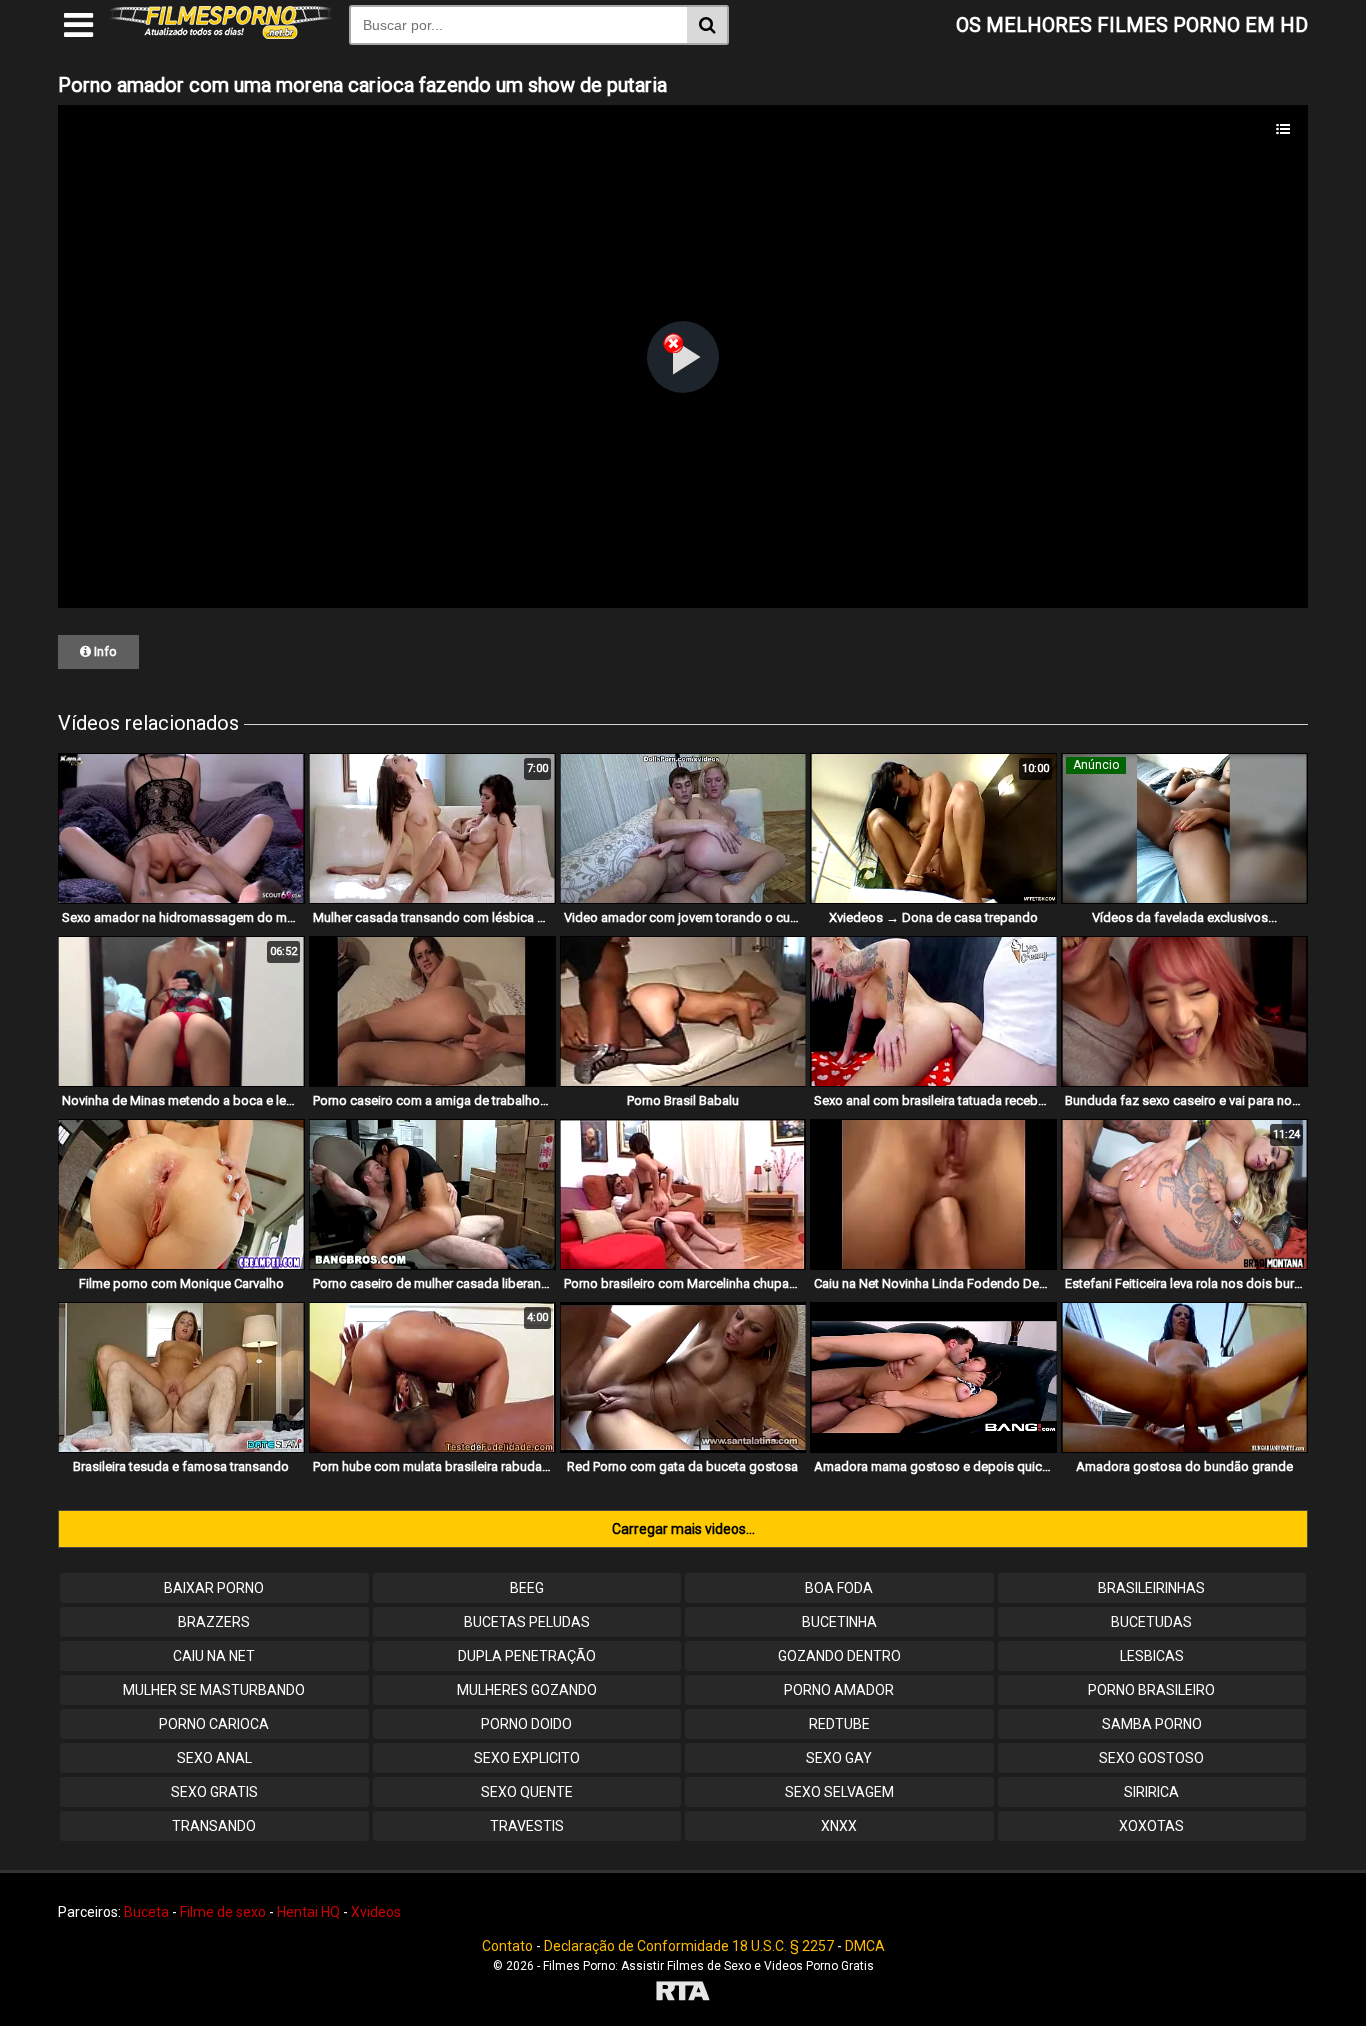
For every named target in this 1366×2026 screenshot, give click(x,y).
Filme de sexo (223, 1912)
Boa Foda (839, 1588)
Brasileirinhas (1151, 1588)
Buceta (146, 1912)
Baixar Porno (214, 1588)
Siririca (1151, 1792)
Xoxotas (1151, 1826)
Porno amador (839, 1690)
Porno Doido (526, 1724)
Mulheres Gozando (527, 1690)
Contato (507, 1946)
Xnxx (839, 1826)
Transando (214, 1826)
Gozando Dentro (839, 1656)
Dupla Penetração (527, 1656)
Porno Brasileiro (1151, 1690)
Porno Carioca (214, 1724)
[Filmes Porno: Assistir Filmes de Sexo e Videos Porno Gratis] (221, 34)
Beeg (527, 1588)
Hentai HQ (308, 1912)
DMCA (865, 1946)
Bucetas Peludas (527, 1622)
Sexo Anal (214, 1758)
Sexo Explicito (527, 1758)
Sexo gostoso (1151, 1758)
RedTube (839, 1724)
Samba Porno (1152, 1724)
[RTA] (683, 1993)
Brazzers (214, 1622)
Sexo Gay (839, 1758)
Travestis (527, 1826)
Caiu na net (214, 1656)
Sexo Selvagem (839, 1792)
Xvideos (376, 1912)
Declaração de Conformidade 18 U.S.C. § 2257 (689, 1946)
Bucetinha (839, 1622)
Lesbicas (1152, 1656)
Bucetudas (1151, 1622)
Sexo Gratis (214, 1792)
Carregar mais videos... (683, 1529)
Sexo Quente (527, 1792)
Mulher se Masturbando (214, 1690)
